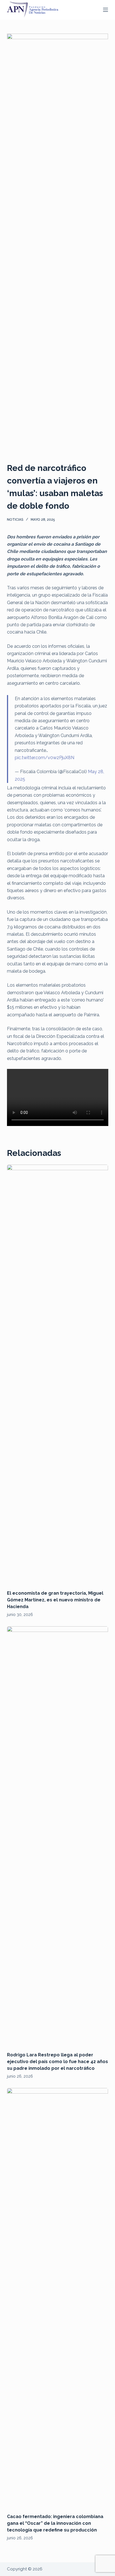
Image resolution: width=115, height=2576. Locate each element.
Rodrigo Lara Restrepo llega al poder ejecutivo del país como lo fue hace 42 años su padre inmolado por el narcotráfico (57, 2062)
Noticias (15, 520)
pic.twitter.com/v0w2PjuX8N (45, 758)
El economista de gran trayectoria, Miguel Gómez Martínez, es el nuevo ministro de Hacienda (55, 1600)
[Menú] (106, 10)
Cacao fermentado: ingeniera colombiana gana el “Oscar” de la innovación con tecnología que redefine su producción (55, 2523)
